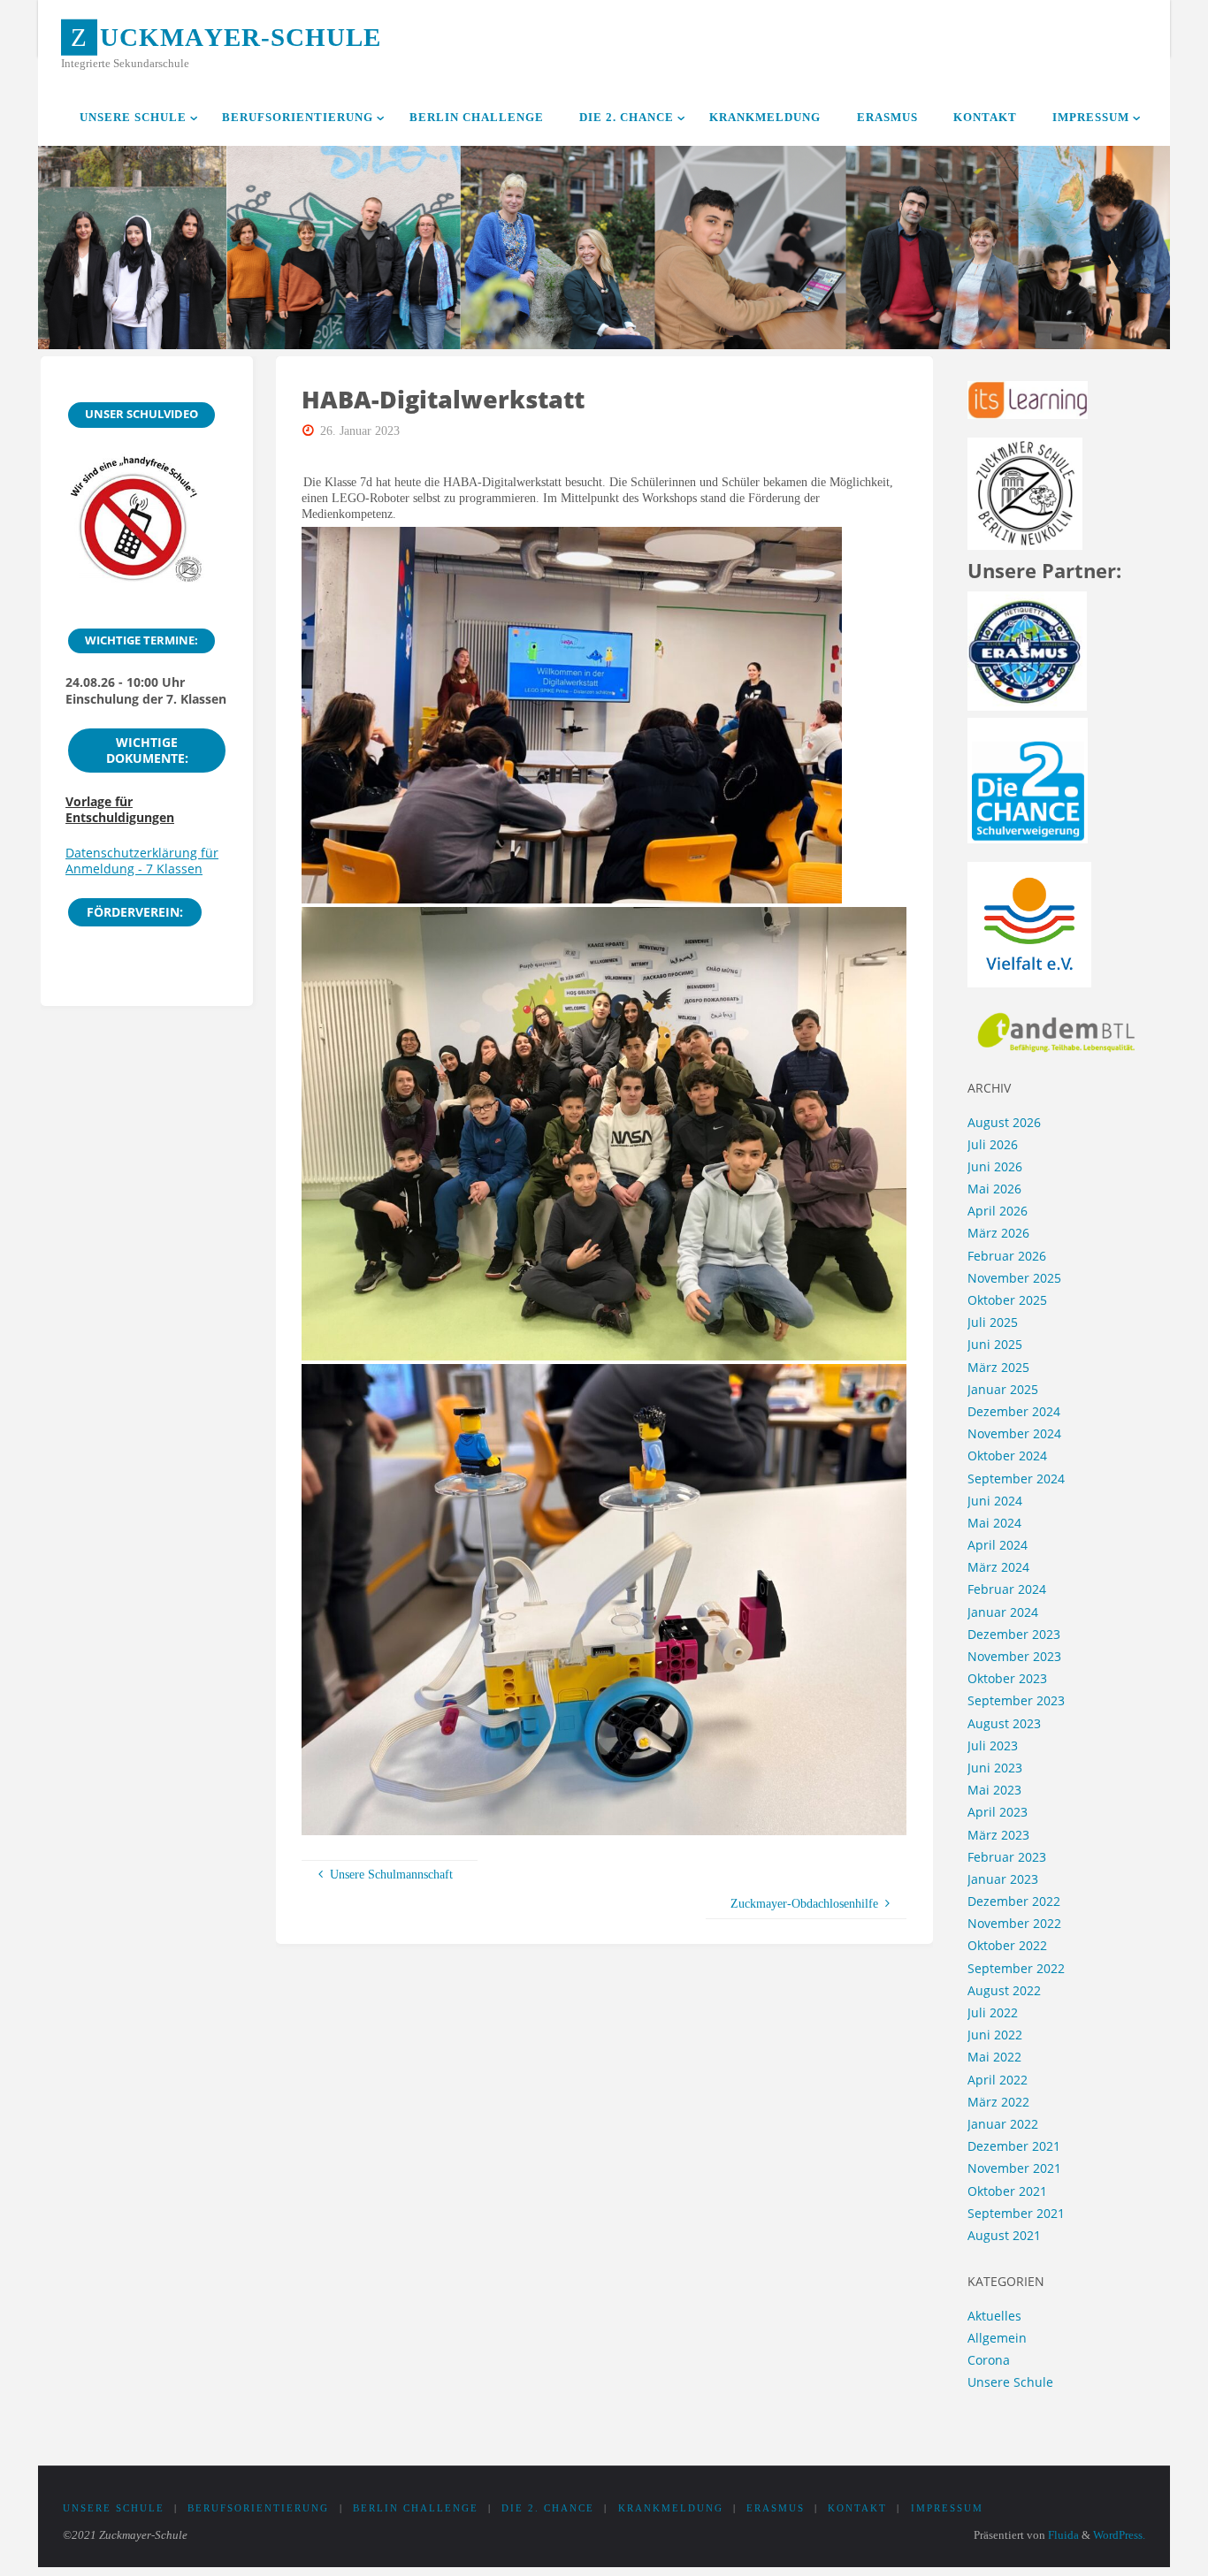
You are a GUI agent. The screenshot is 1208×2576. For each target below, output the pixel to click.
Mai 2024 (994, 1523)
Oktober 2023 (1007, 1678)
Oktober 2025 (1007, 1300)
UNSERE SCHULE (114, 2508)
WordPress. (1119, 2535)
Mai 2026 (994, 1189)
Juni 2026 (995, 1166)
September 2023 (1016, 1700)
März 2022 (998, 2102)
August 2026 (1004, 1122)
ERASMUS (776, 2508)
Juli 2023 (993, 1745)
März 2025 (998, 1367)
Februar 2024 (1007, 1589)
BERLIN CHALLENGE (416, 2508)
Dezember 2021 (1014, 2146)
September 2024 (1016, 1479)
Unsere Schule (1010, 2382)
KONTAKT (857, 2508)
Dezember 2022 (1014, 1901)
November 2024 (1014, 1433)
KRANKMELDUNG (671, 2508)
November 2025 (1014, 1278)
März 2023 (998, 1835)
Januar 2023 (1003, 1879)
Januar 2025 (1003, 1389)
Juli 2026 (993, 1144)
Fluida (1062, 2535)
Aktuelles (994, 2316)
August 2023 (1004, 1723)
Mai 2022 (994, 2057)
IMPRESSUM (947, 2508)
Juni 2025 (995, 1344)
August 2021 (1004, 2235)
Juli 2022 (993, 2012)
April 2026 (998, 1211)
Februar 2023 (1007, 1857)
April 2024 (998, 1545)
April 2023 (998, 1812)
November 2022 (1014, 1923)
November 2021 (1014, 2168)
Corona (989, 2360)
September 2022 (1016, 1968)
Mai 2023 (994, 1790)
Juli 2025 (993, 1322)
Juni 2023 (995, 1768)
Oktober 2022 (1007, 1945)
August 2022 (1004, 1990)
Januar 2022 (1003, 2124)
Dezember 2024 (1014, 1411)
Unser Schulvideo (141, 414)
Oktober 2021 (1007, 2191)
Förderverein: (135, 912)
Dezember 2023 (1014, 1634)
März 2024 (998, 1567)
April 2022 (998, 2080)
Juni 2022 (995, 2035)
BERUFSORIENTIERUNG (258, 2508)
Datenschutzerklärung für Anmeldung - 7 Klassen (142, 861)
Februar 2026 (1007, 1256)
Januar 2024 (1003, 1612)
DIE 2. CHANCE (548, 2508)
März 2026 (998, 1233)
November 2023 (1014, 1656)
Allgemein (997, 2338)
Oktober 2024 (1007, 1456)
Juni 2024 (995, 1501)
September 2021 (1016, 2213)
